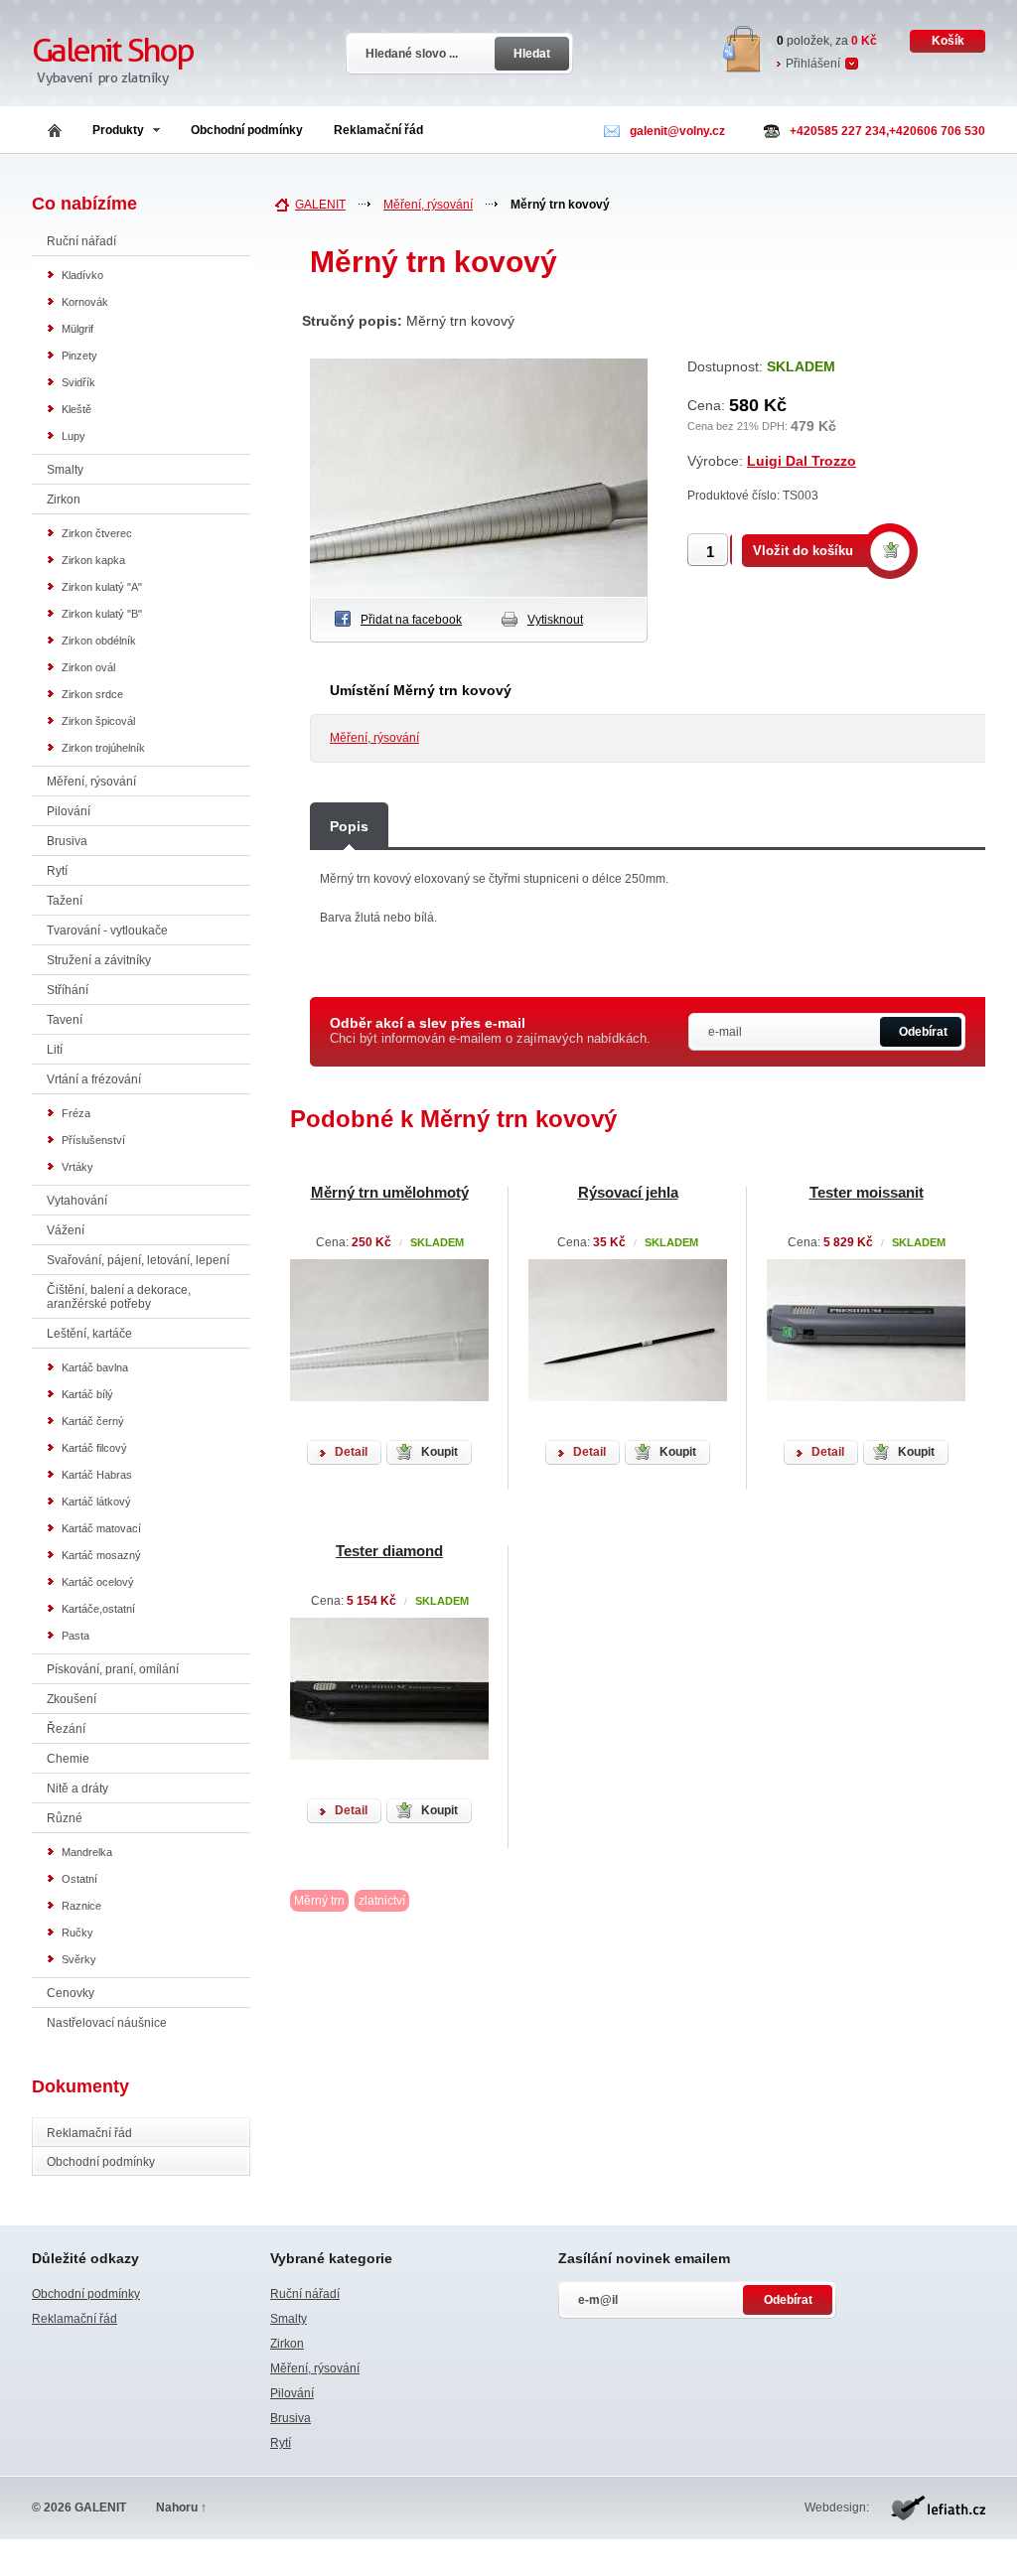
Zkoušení (72, 1699)
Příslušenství (93, 1140)
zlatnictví (382, 1901)
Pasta (75, 1636)
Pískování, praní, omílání (113, 1669)
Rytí (57, 871)
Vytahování (77, 1201)
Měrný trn (319, 1901)
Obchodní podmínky (247, 130)
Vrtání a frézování (94, 1079)
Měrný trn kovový (560, 205)
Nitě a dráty (77, 1789)
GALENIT (320, 205)
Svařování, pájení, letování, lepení (138, 1260)
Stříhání (68, 990)
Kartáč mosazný (101, 1555)
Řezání (66, 1729)
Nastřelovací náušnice (107, 2023)
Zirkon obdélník (99, 641)
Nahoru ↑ (181, 2507)
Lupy (73, 436)
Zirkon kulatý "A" (102, 587)
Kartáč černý (93, 1421)
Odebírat (923, 1032)
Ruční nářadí (81, 241)
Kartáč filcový (94, 1448)
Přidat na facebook (411, 620)
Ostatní (79, 1879)
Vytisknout (555, 620)
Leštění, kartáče (89, 1334)
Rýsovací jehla (628, 1192)
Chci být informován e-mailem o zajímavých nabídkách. (490, 1030)
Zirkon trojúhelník (103, 748)
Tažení (65, 901)
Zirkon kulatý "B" (102, 614)
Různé (65, 1818)
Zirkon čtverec (97, 533)
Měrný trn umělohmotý (390, 1192)
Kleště (76, 409)
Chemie (68, 1759)
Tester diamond (389, 1551)
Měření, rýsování (91, 782)
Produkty (118, 130)
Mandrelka (87, 1852)
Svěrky (79, 1959)
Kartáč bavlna (95, 1367)
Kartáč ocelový (98, 1582)
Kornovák (85, 302)
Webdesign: (837, 2507)
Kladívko (82, 275)
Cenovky (71, 1993)
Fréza (76, 1113)
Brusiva (67, 841)
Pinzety (79, 356)
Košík (948, 41)
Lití (55, 1050)
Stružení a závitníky (99, 960)
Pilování (69, 811)
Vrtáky (77, 1167)
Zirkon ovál (88, 667)
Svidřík (78, 382)
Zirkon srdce (92, 694)
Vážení (66, 1230)
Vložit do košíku (803, 551)
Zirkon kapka (93, 560)
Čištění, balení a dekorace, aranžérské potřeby (119, 1297)
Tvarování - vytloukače (107, 930)
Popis (349, 826)
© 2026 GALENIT (79, 2507)
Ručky (77, 1932)
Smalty (65, 470)
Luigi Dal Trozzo (802, 461)
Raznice (81, 1906)
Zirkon (64, 500)
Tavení (65, 1020)
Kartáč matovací (101, 1528)
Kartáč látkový (96, 1502)
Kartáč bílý (87, 1394)
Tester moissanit (867, 1192)
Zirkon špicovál (98, 721)
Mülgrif (77, 329)
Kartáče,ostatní (98, 1609)
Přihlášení (813, 64)
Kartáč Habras (97, 1475)
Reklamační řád (378, 130)
